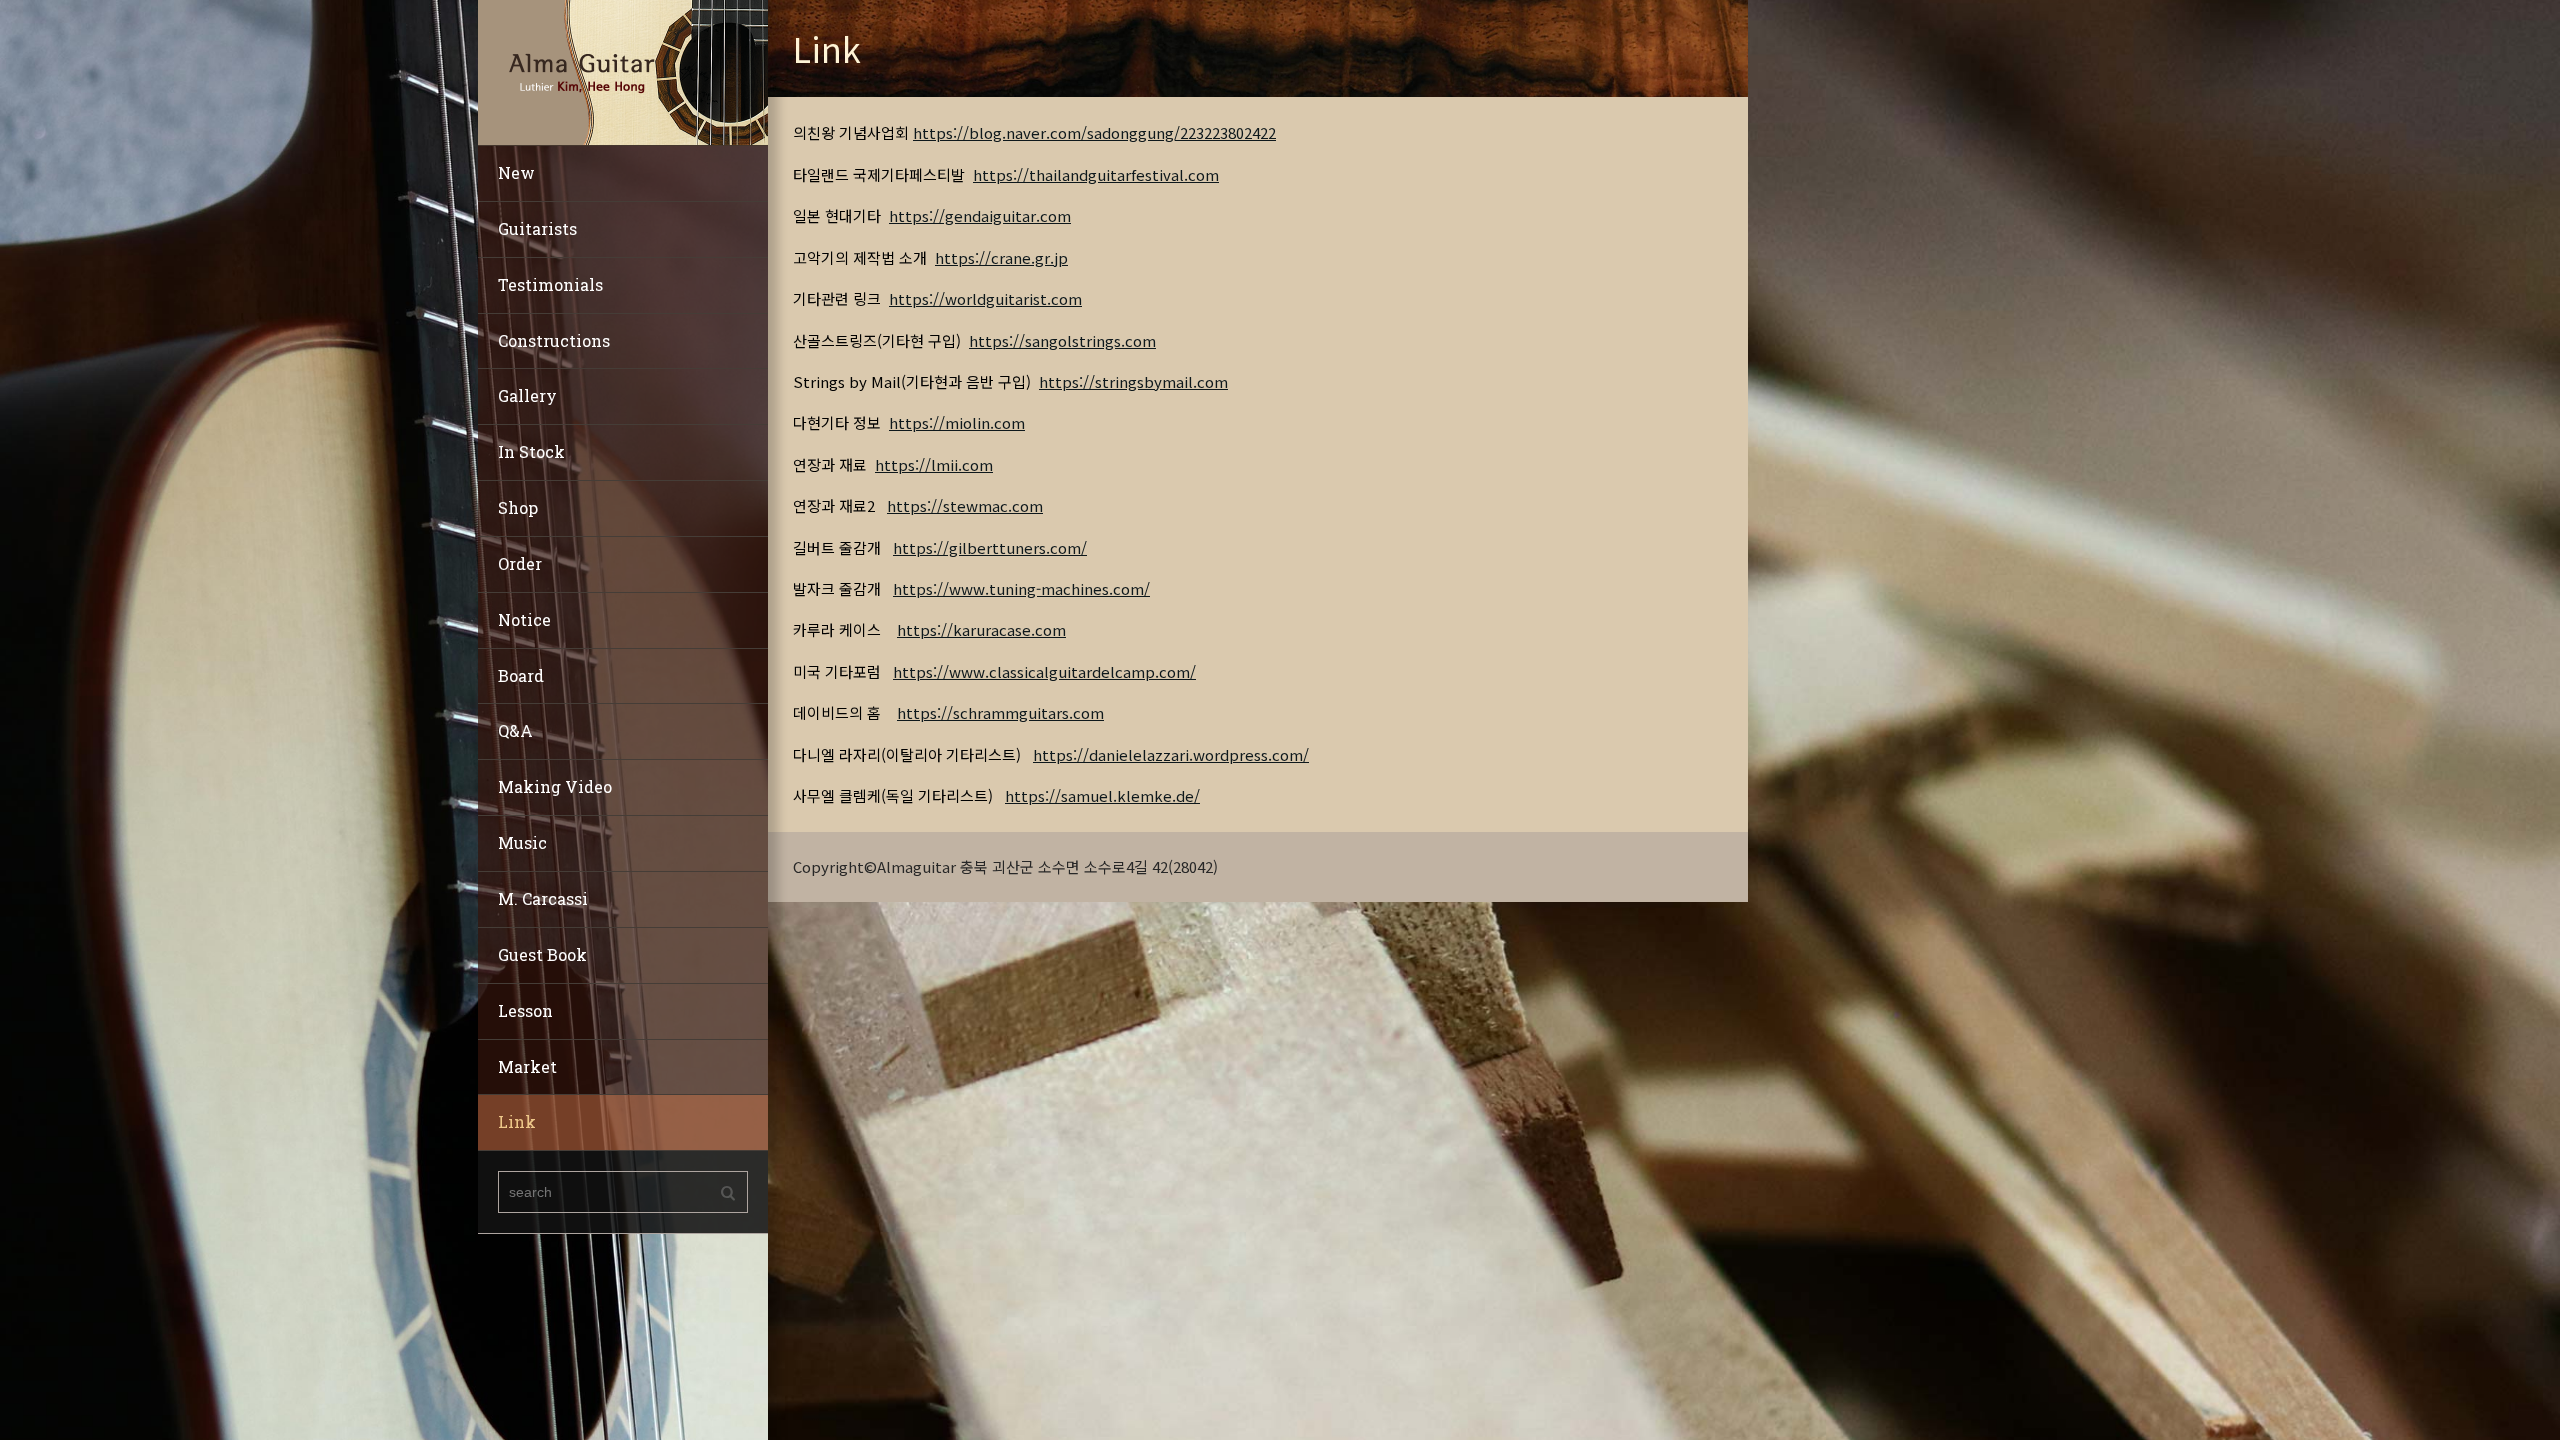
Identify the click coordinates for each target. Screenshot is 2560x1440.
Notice (524, 619)
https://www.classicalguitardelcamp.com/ (1044, 671)
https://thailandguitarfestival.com (1096, 174)
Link (517, 1121)
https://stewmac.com (965, 505)
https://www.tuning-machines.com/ (1021, 588)
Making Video (555, 786)
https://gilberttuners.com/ (990, 547)
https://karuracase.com (981, 629)
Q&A (515, 730)
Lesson (525, 1010)
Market (527, 1066)
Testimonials (550, 284)
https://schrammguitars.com (1000, 712)
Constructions (554, 340)
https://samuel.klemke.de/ (1102, 795)
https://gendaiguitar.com (980, 215)
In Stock (531, 451)
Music (522, 842)
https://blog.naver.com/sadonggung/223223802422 (1094, 132)
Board (521, 675)
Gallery (527, 395)
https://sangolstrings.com (1062, 340)
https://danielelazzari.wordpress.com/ (1171, 754)
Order (520, 563)
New (516, 172)
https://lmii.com (934, 464)
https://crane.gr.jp (1001, 257)
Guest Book (542, 954)
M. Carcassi (543, 898)
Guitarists (537, 228)
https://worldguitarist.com (985, 298)
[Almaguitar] (623, 70)
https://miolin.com (957, 422)
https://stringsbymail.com (1133, 381)
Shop (518, 507)
